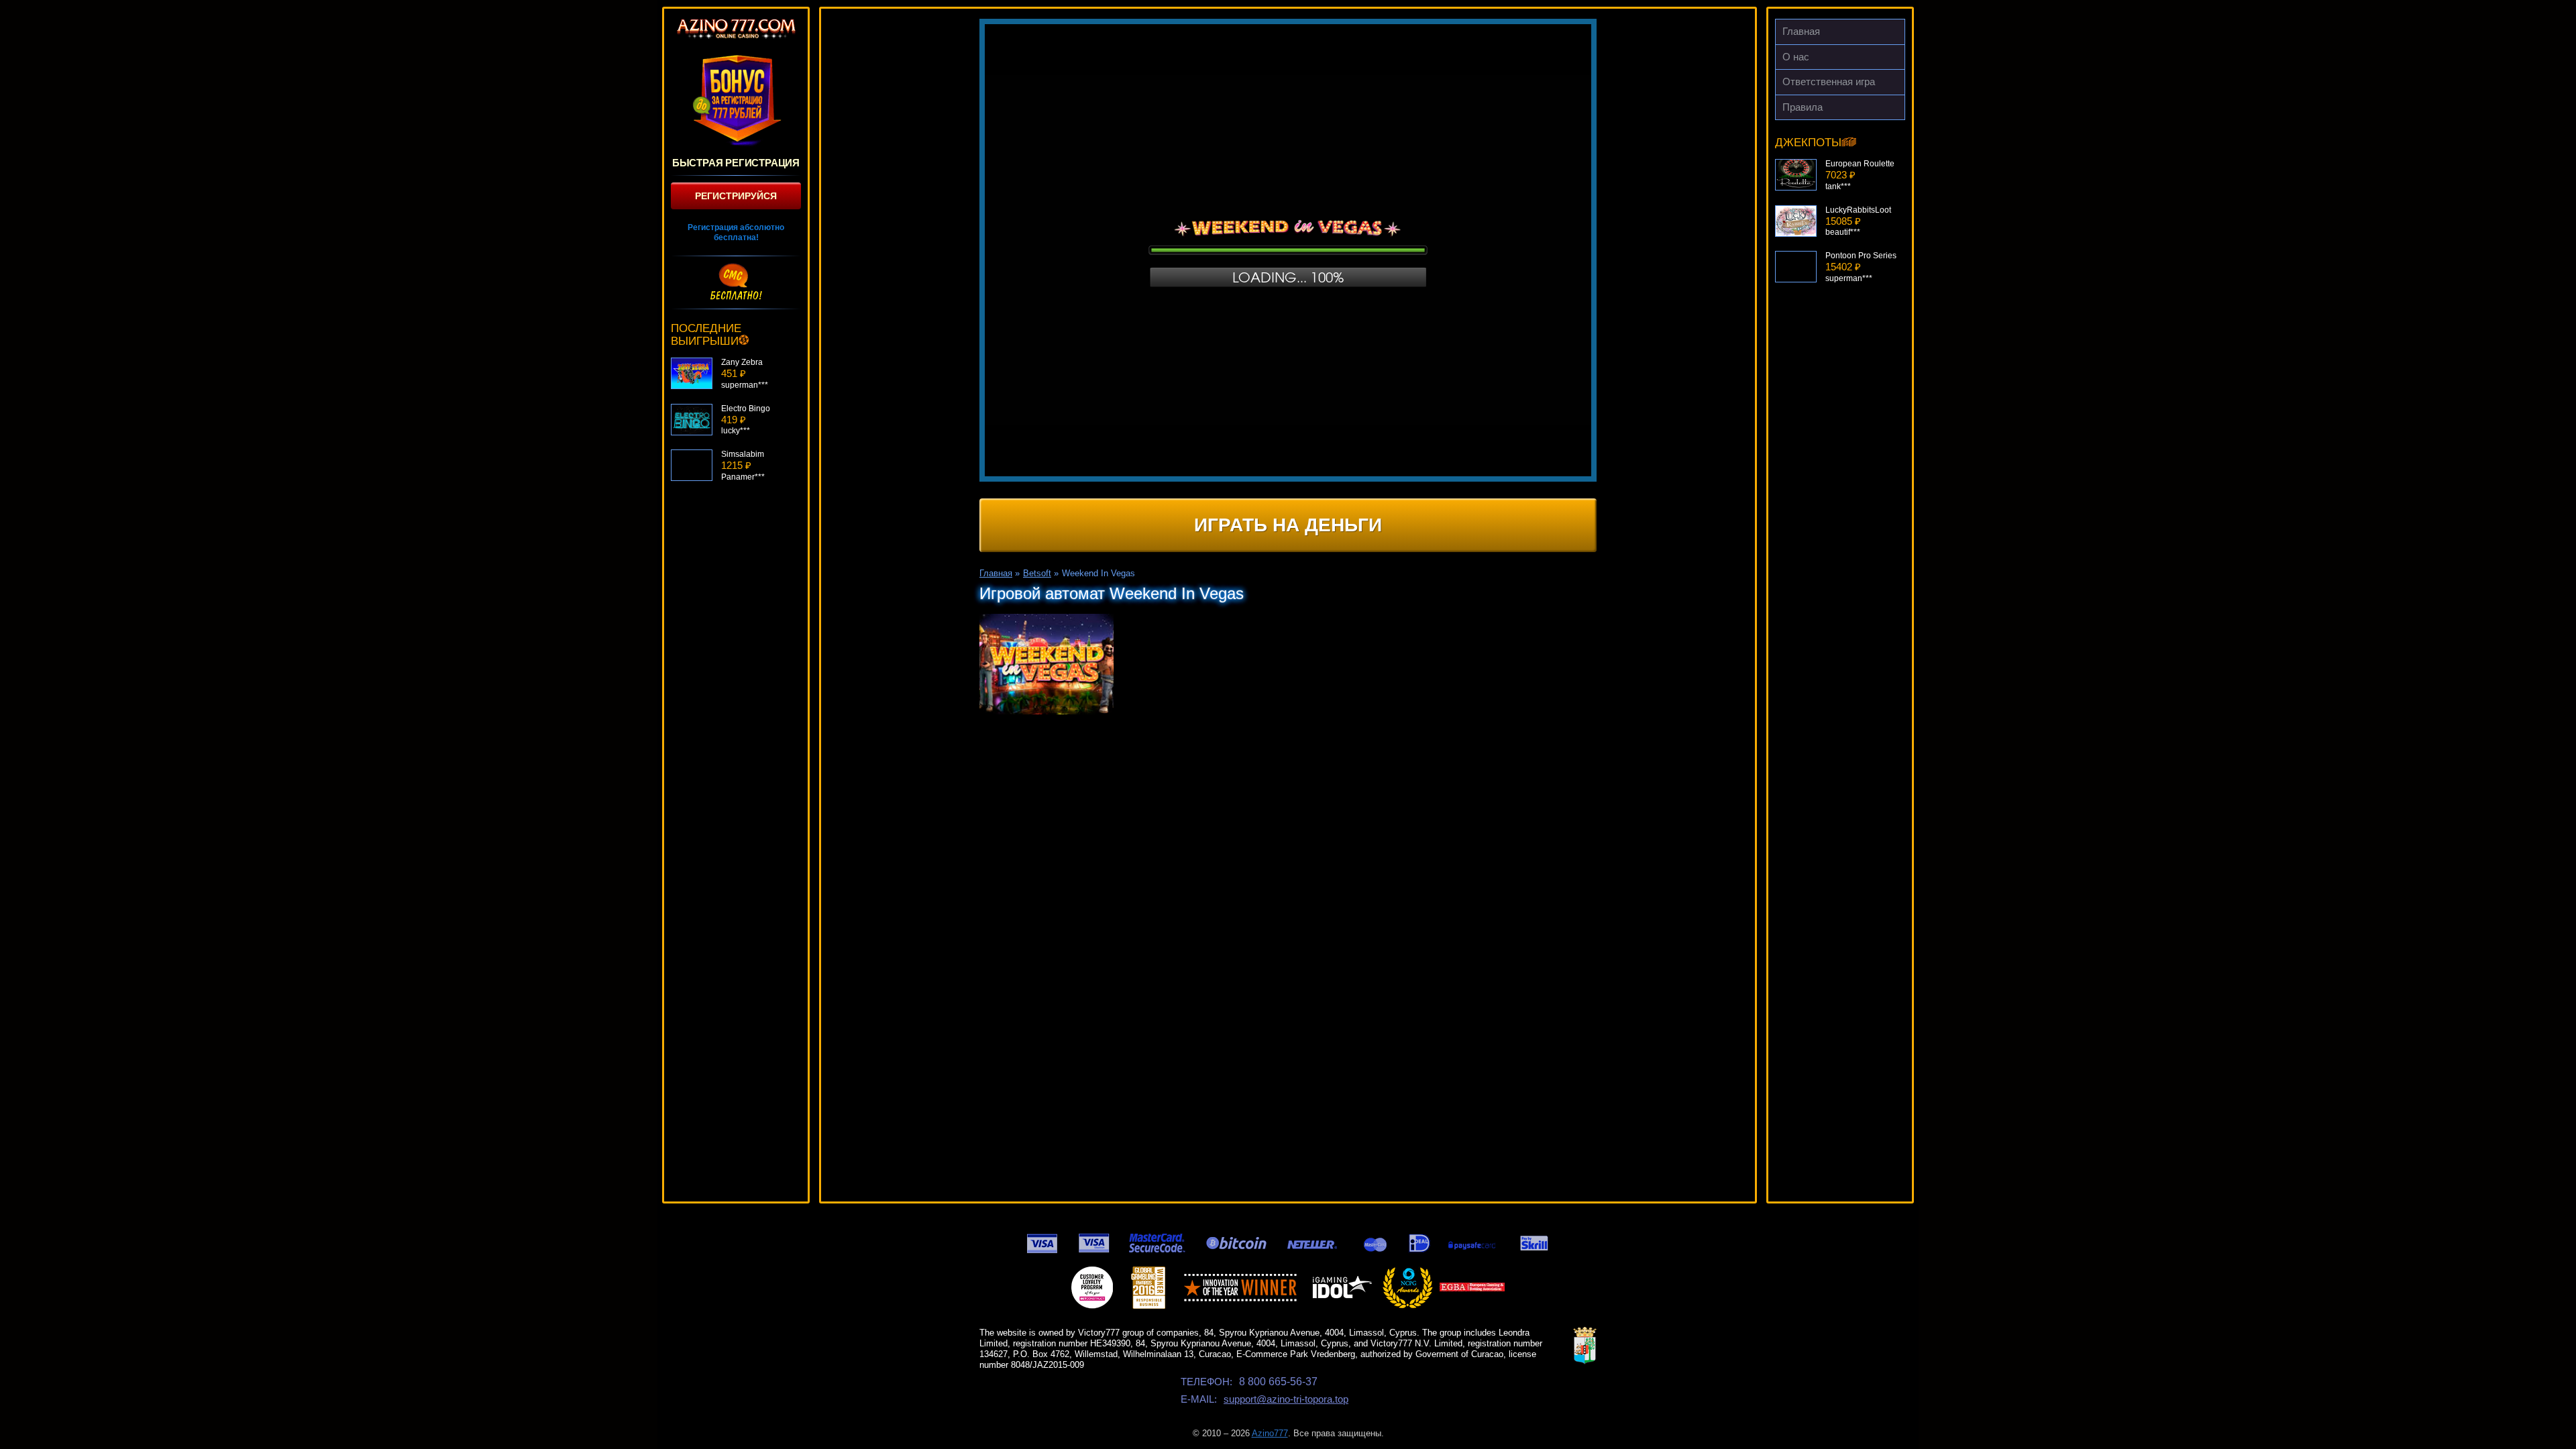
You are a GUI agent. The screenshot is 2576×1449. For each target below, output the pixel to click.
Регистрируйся (736, 196)
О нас (1796, 57)
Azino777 (1270, 1433)
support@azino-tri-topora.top (1286, 1399)
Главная (1801, 31)
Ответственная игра (1829, 82)
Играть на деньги (1288, 525)
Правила (1803, 107)
